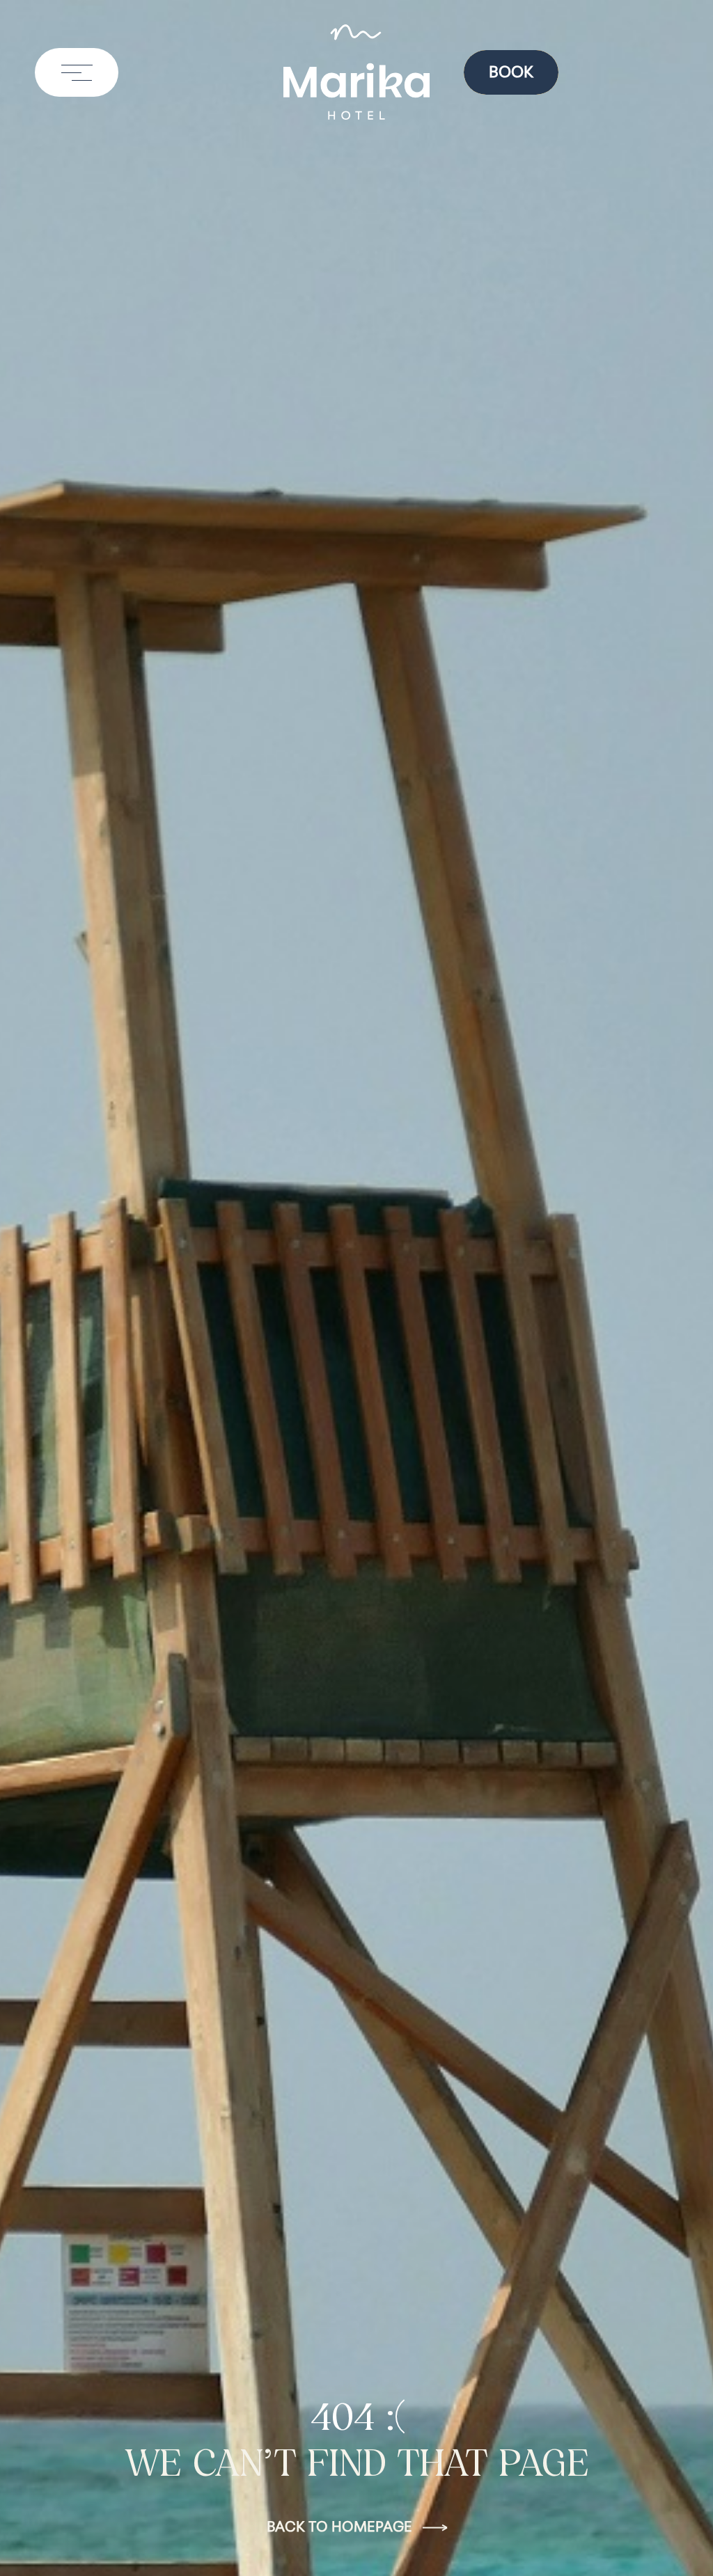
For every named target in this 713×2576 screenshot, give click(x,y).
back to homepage (339, 2528)
